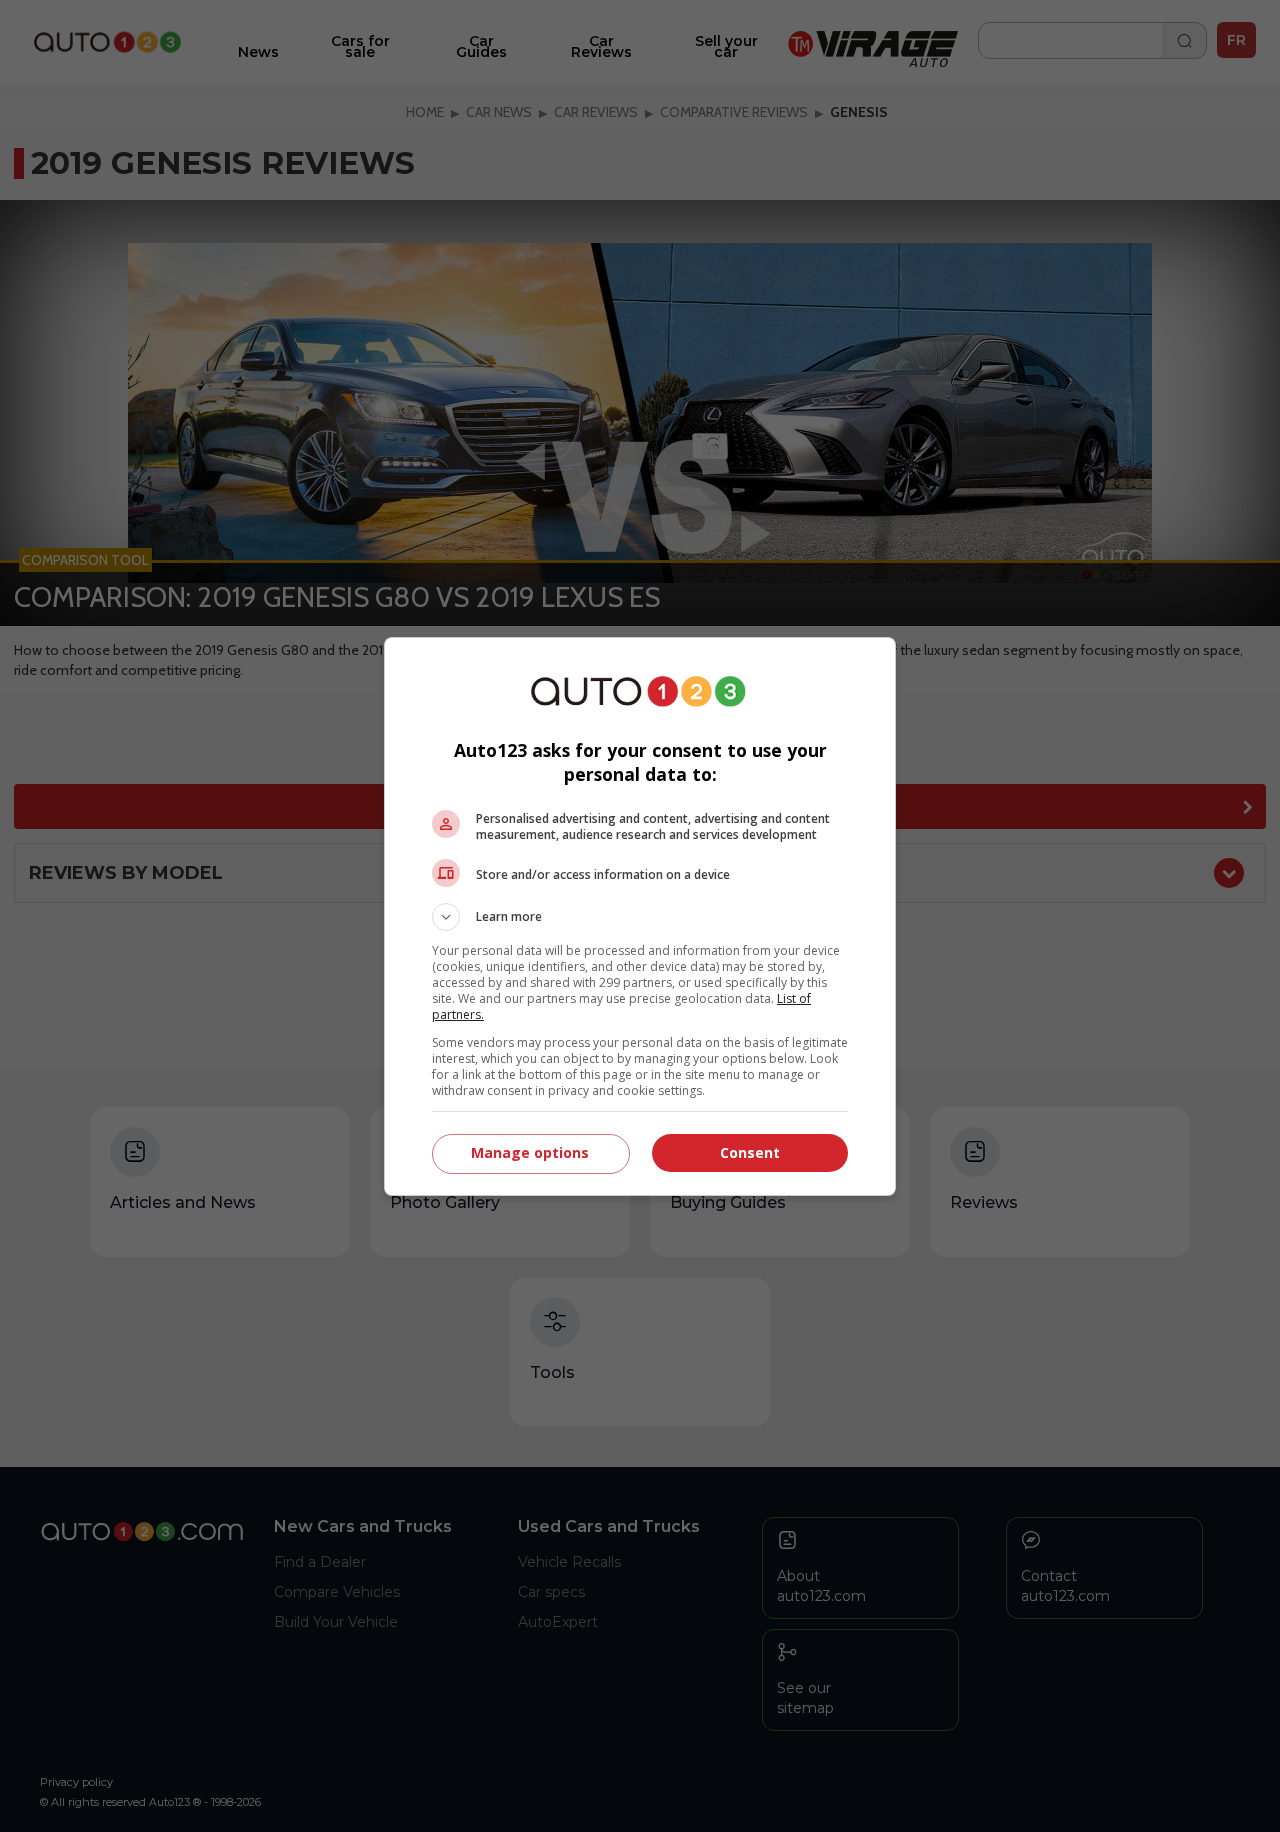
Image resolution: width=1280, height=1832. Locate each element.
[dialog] (640, 916)
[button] (640, 917)
